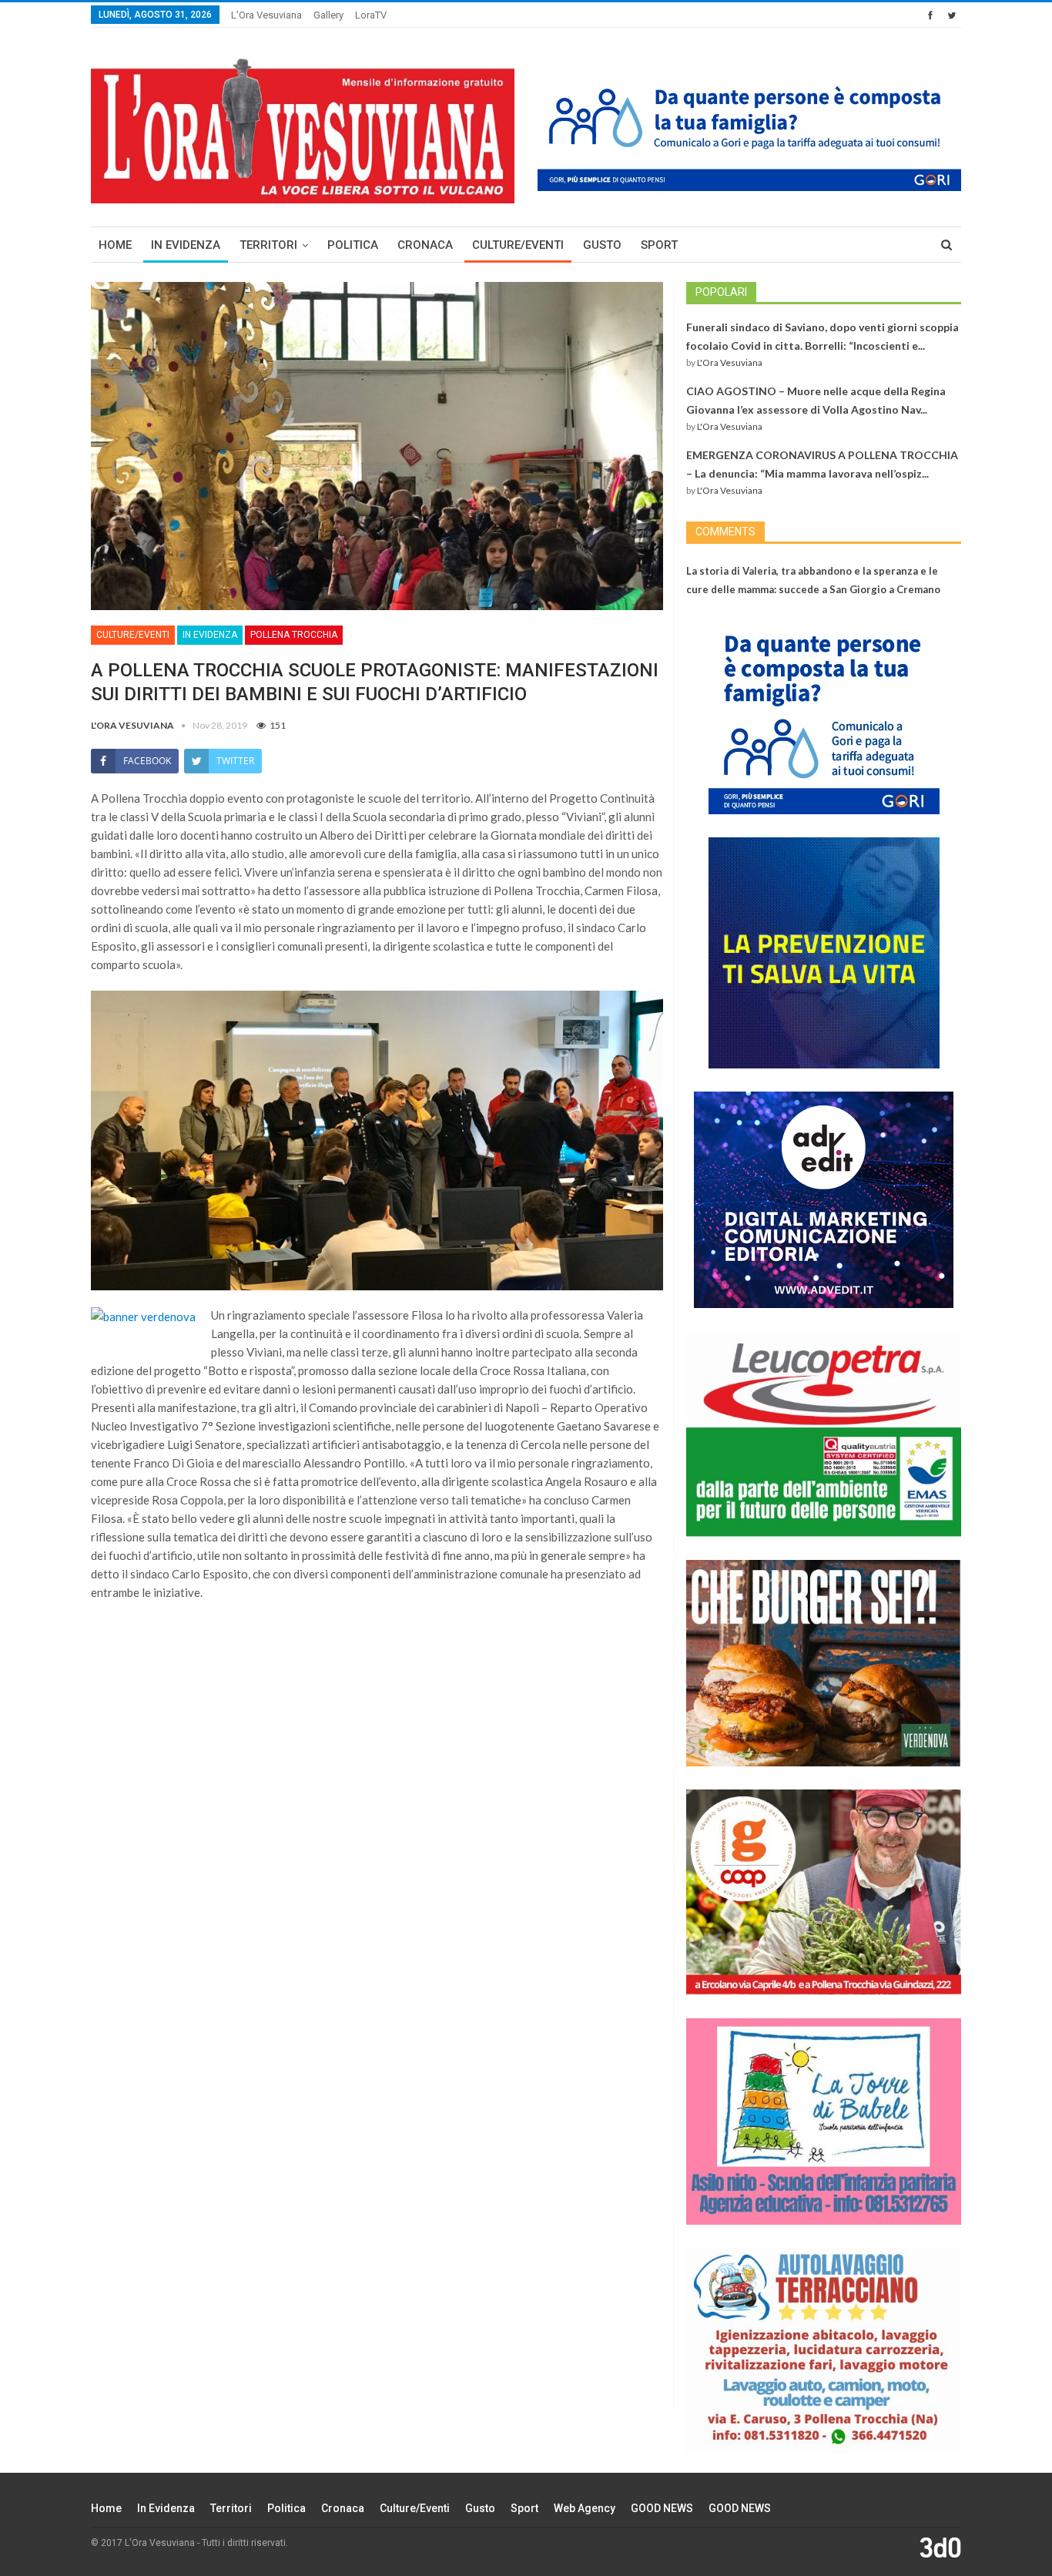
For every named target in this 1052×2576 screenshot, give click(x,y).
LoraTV (371, 15)
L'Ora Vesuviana (730, 362)
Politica (353, 245)
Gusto (602, 245)
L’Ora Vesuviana (266, 15)
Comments (725, 532)
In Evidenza (186, 245)
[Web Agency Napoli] (940, 2547)
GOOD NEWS (662, 2508)
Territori (268, 245)
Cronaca (425, 245)
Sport (659, 245)
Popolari (721, 292)
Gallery (328, 15)
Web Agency (585, 2508)
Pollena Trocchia (294, 635)
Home (115, 245)
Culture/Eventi (518, 245)
